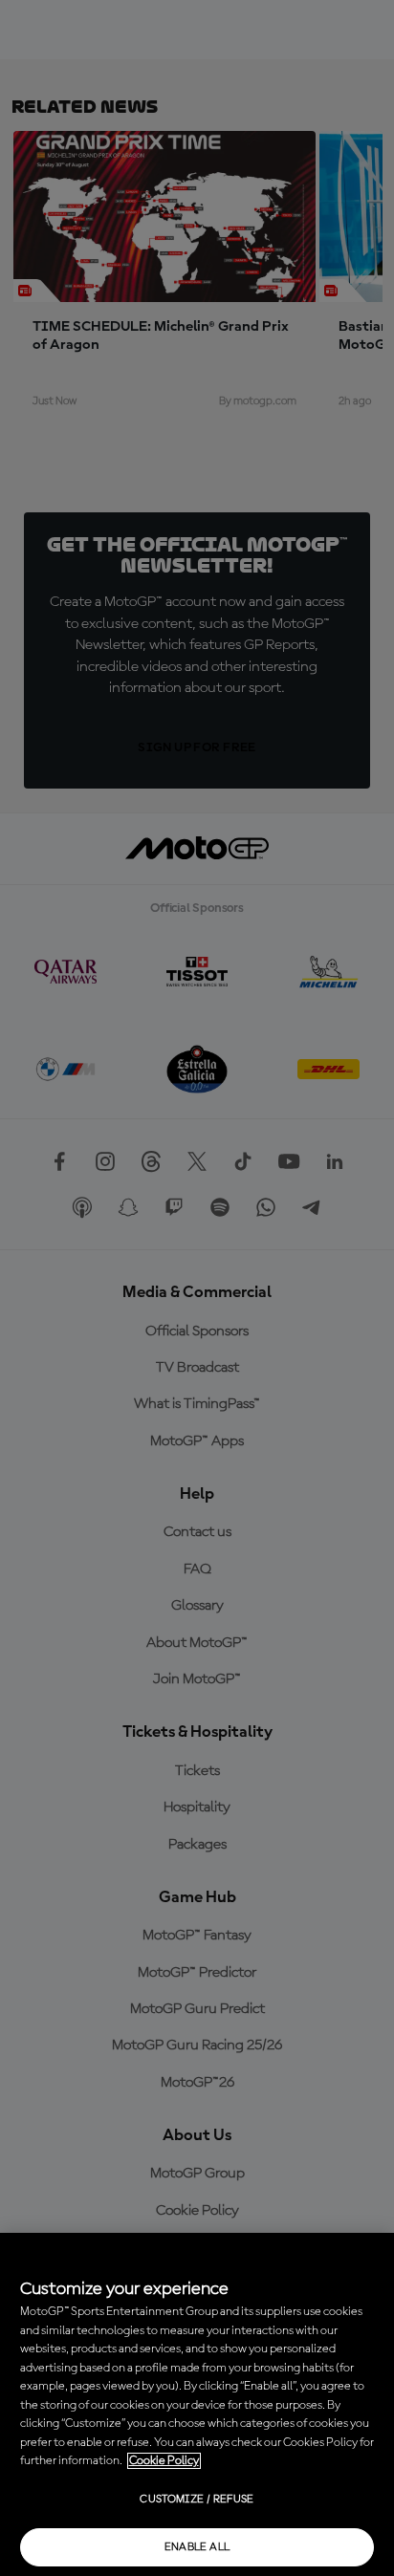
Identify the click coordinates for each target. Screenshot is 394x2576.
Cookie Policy (164, 2461)
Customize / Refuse (197, 2500)
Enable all (197, 2547)
